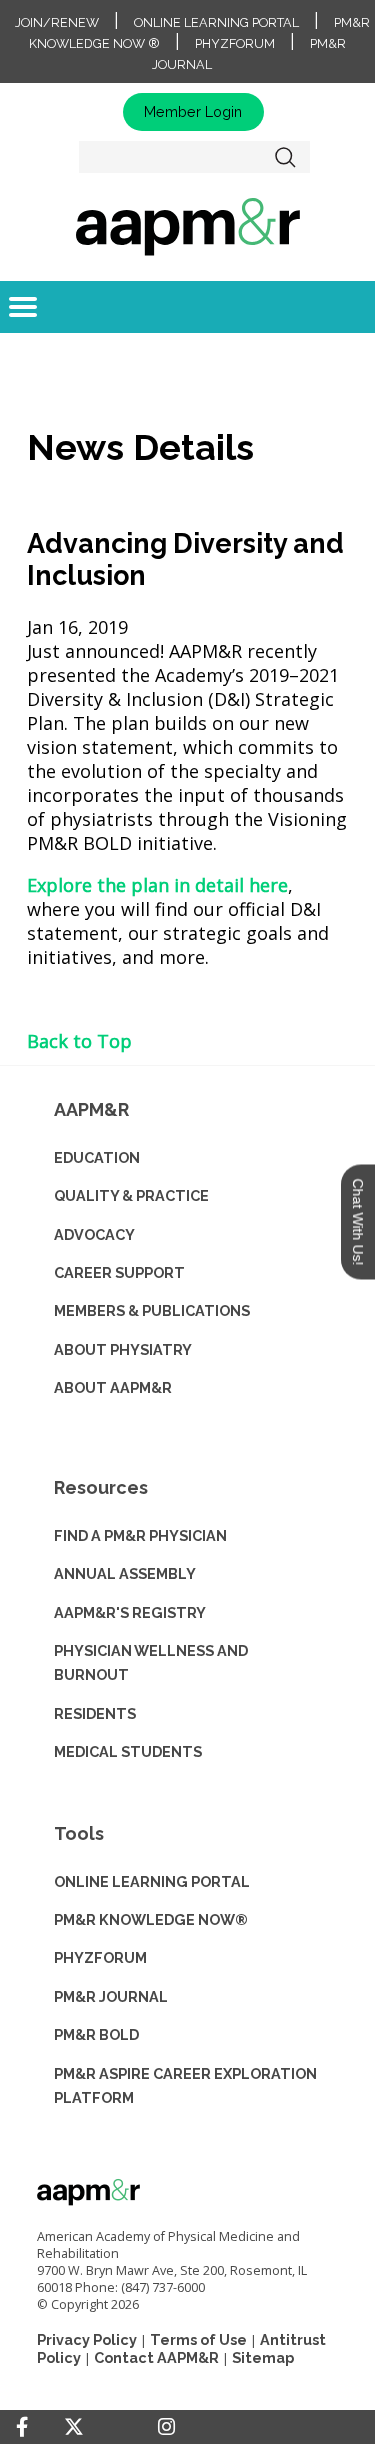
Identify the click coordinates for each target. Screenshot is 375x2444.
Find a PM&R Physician (140, 1535)
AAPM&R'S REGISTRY (130, 1612)
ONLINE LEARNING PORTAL (152, 1881)
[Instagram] (166, 2427)
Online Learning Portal (216, 22)
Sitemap (263, 2357)
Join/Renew (57, 22)
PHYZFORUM (100, 1957)
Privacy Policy (87, 2339)
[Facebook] (22, 2427)
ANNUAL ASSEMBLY (125, 1573)
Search (285, 157)
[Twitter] (74, 2427)
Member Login (193, 111)
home (187, 226)
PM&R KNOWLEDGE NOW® (151, 1919)
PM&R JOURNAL (111, 1996)
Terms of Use (198, 2339)
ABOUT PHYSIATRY (123, 1349)
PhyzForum (235, 43)
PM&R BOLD (96, 2034)
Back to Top (79, 1041)
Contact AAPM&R (156, 2357)
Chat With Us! (358, 1222)
